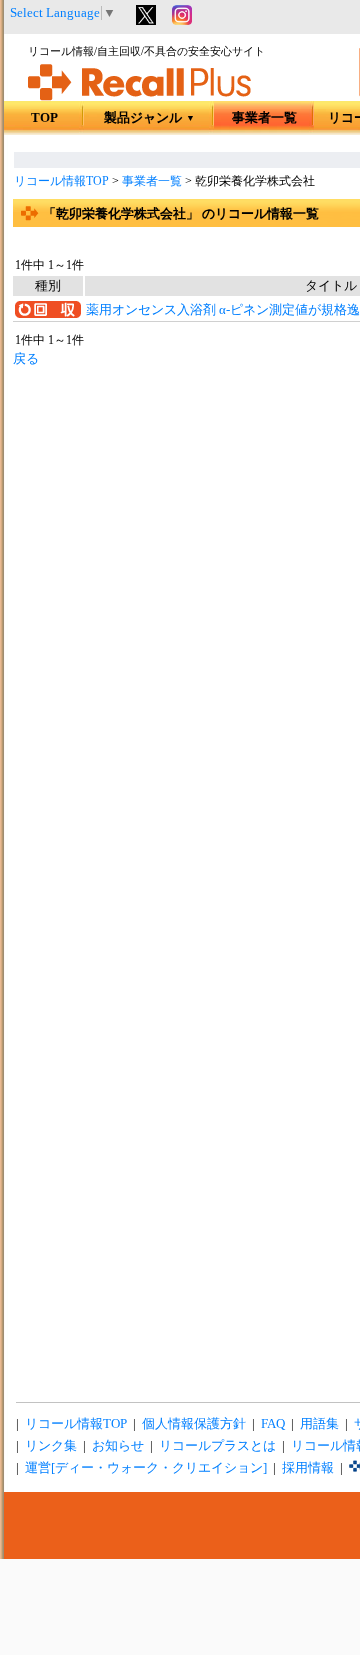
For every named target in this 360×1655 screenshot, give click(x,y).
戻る (26, 359)
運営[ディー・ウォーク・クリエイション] (146, 1468)
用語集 (319, 1424)
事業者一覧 (264, 118)
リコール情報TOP (61, 181)
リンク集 (51, 1446)
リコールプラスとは (217, 1446)
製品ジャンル (149, 118)
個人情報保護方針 (194, 1424)
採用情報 (308, 1468)
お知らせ (118, 1446)
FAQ (273, 1424)
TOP (44, 118)
